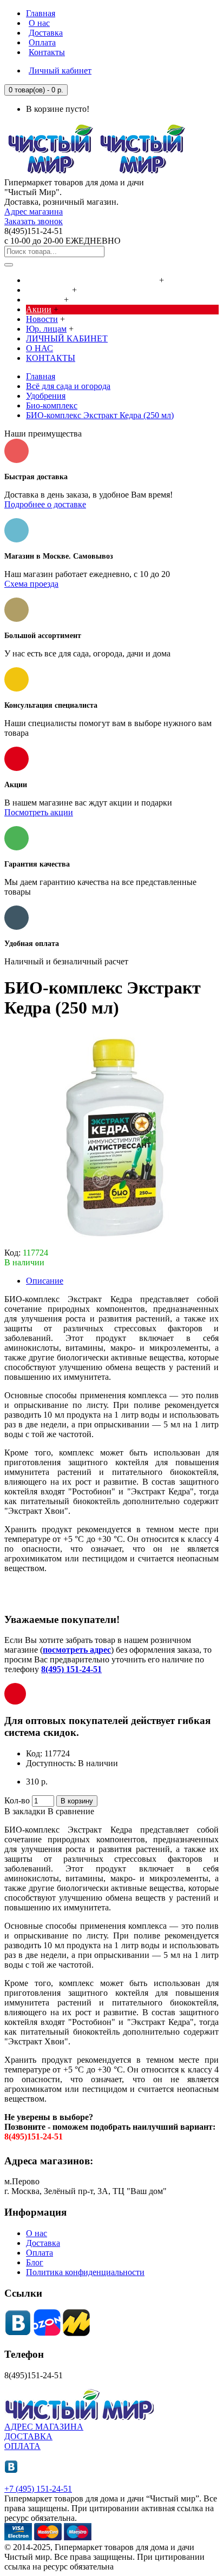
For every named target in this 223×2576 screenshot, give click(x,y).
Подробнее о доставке (45, 504)
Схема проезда (31, 584)
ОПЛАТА (22, 2446)
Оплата (40, 2253)
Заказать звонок (34, 221)
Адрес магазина (34, 212)
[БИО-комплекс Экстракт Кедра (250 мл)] (113, 1243)
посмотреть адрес (77, 1650)
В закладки (25, 1811)
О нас (37, 2233)
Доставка (43, 2243)
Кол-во (17, 1800)
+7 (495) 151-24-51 (38, 2489)
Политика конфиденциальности (85, 2272)
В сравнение (71, 1811)
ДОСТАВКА (28, 2436)
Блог (35, 2262)
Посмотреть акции (39, 812)
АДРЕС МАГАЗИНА (44, 2427)
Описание (45, 1281)
